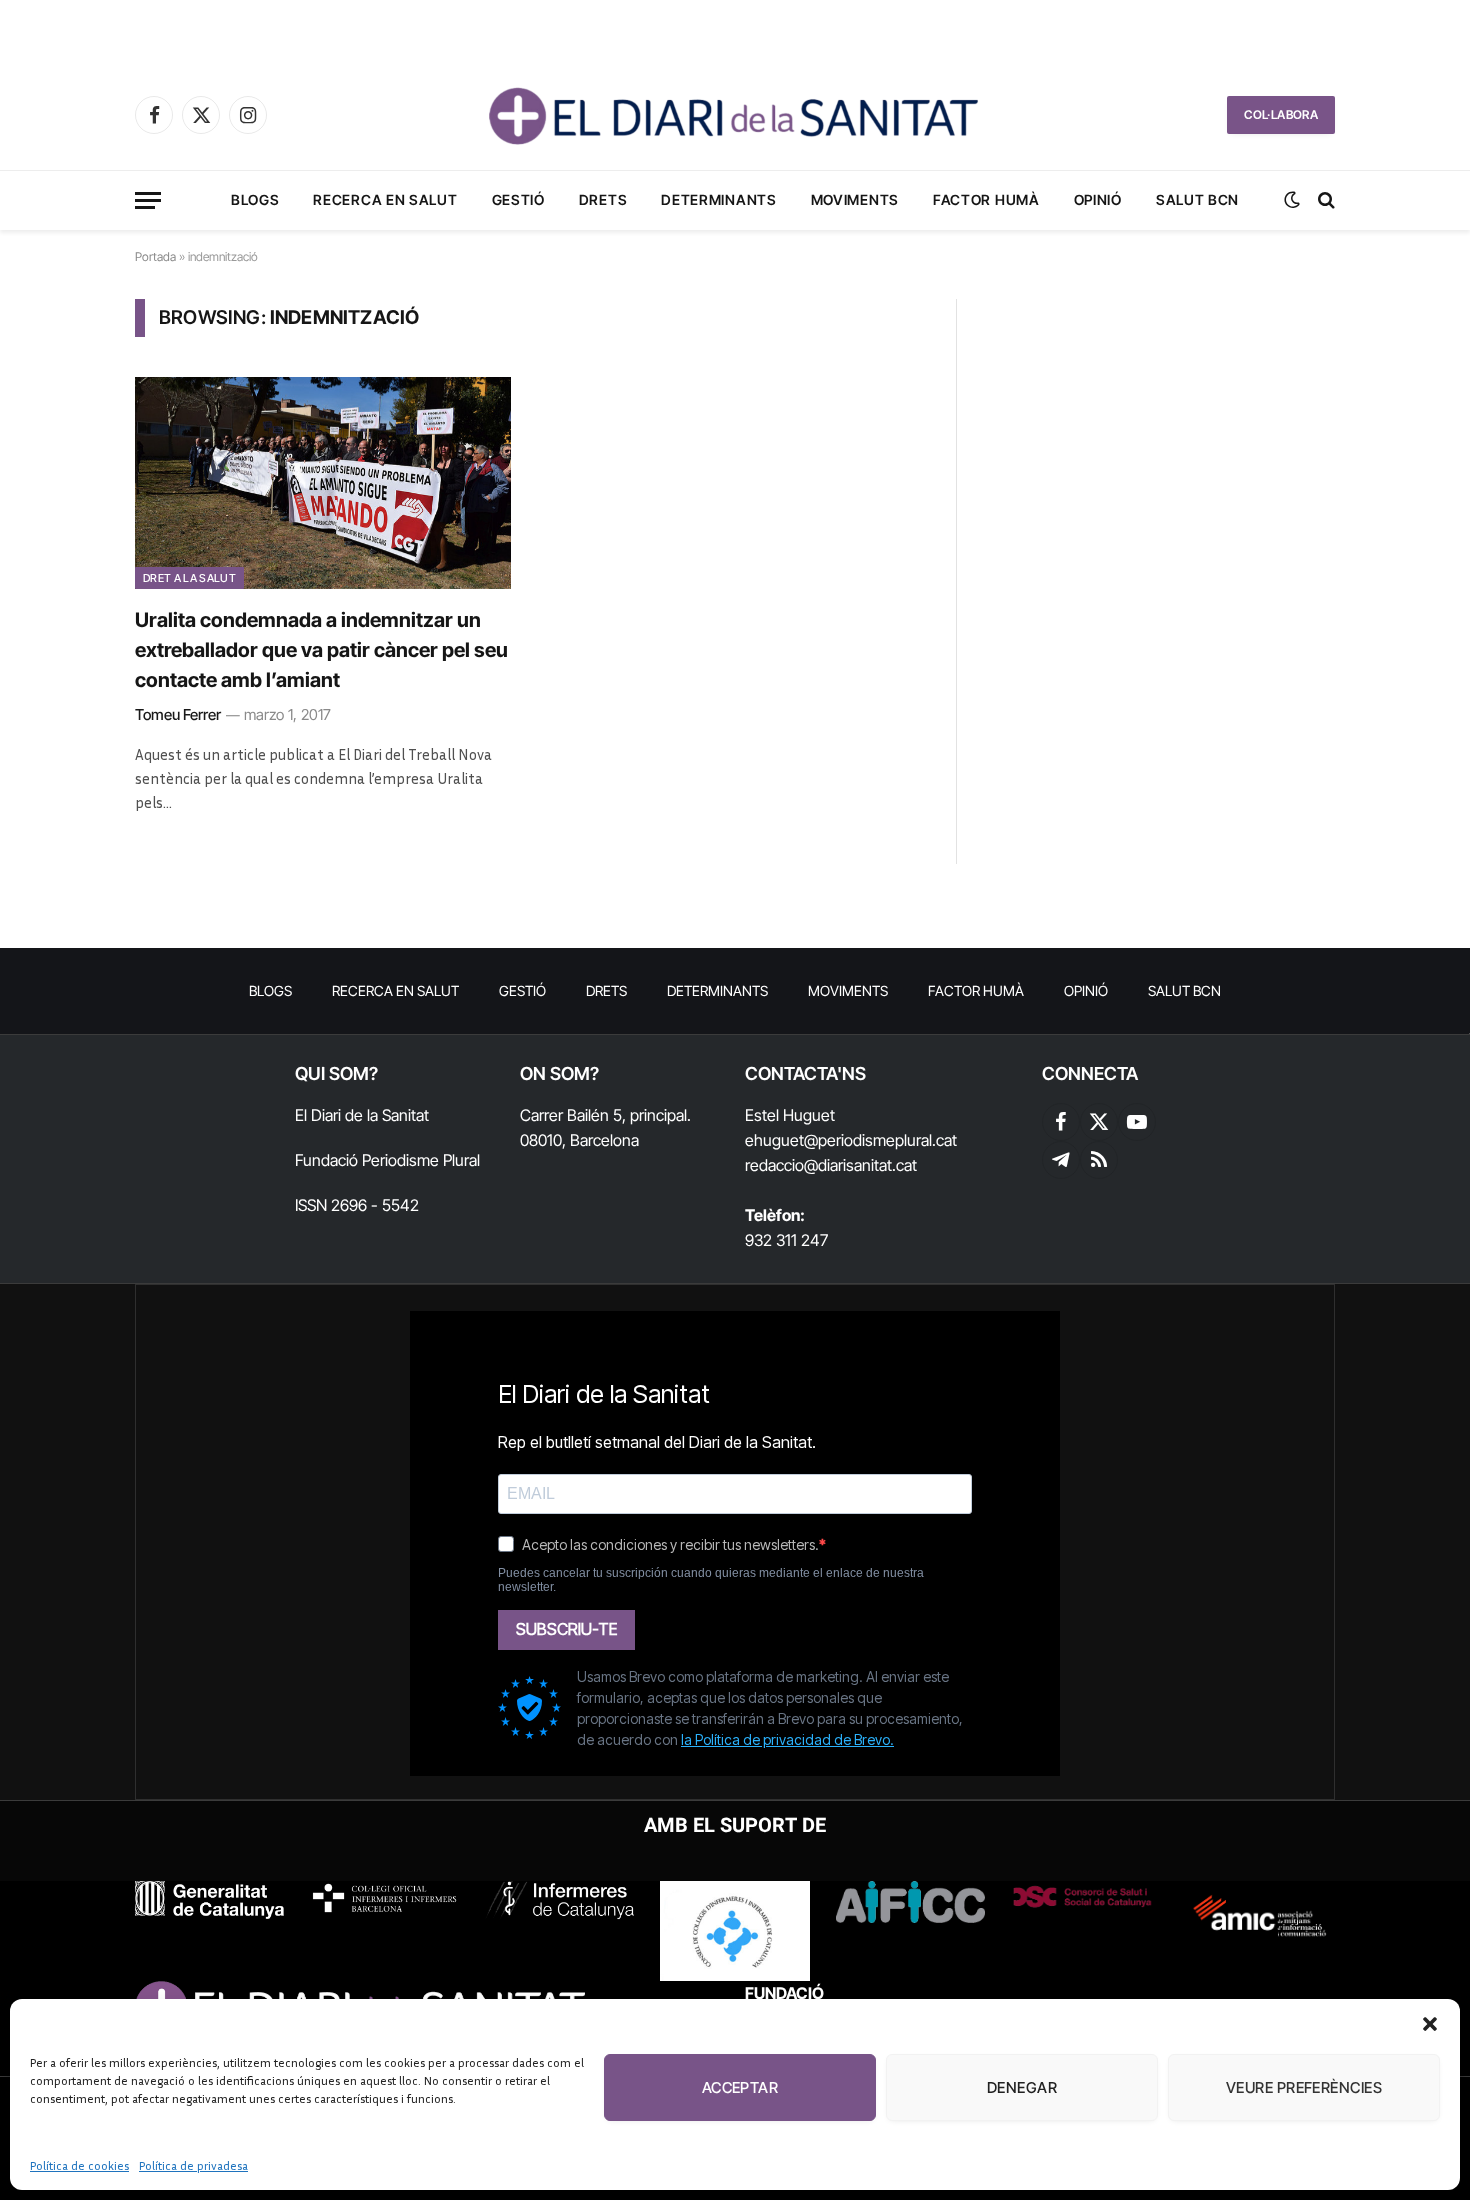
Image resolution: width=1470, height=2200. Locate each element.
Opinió (1098, 199)
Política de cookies (79, 2165)
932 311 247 (786, 1240)
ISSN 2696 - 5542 (357, 1205)
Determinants (718, 199)
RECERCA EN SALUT (385, 199)
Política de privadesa (193, 2165)
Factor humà (986, 199)
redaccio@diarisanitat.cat (831, 1165)
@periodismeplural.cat (880, 1140)
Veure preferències (1304, 2087)
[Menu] (148, 200)
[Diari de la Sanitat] (735, 115)
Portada (155, 256)
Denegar (1022, 2087)
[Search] (1324, 200)
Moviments (855, 199)
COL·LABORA (1281, 114)
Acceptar (740, 2087)
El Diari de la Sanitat (362, 1115)
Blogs (255, 199)
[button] (1430, 2024)
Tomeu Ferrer (178, 714)
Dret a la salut (189, 578)
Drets (603, 199)
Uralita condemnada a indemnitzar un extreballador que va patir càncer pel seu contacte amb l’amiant (321, 650)
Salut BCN (1197, 199)
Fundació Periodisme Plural (387, 1160)
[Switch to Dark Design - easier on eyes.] (1292, 200)
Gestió (518, 199)
